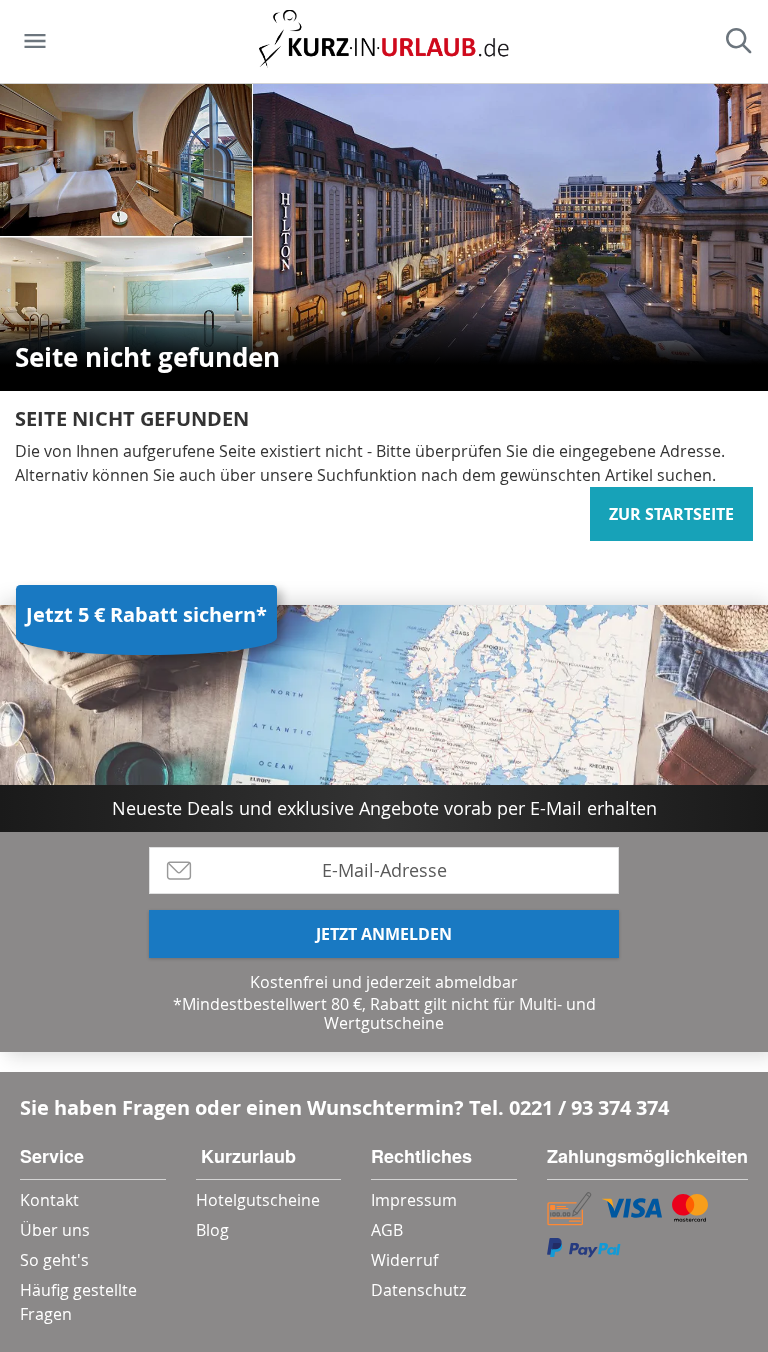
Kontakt (49, 1200)
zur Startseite (671, 514)
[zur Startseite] (384, 41)
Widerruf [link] (404, 1260)
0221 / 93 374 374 (589, 1107)
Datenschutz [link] (418, 1290)
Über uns (55, 1230)
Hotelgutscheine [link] (258, 1200)
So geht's (54, 1260)
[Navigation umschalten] (35, 41)
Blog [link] (212, 1230)
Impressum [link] (414, 1200)
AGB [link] (387, 1230)
